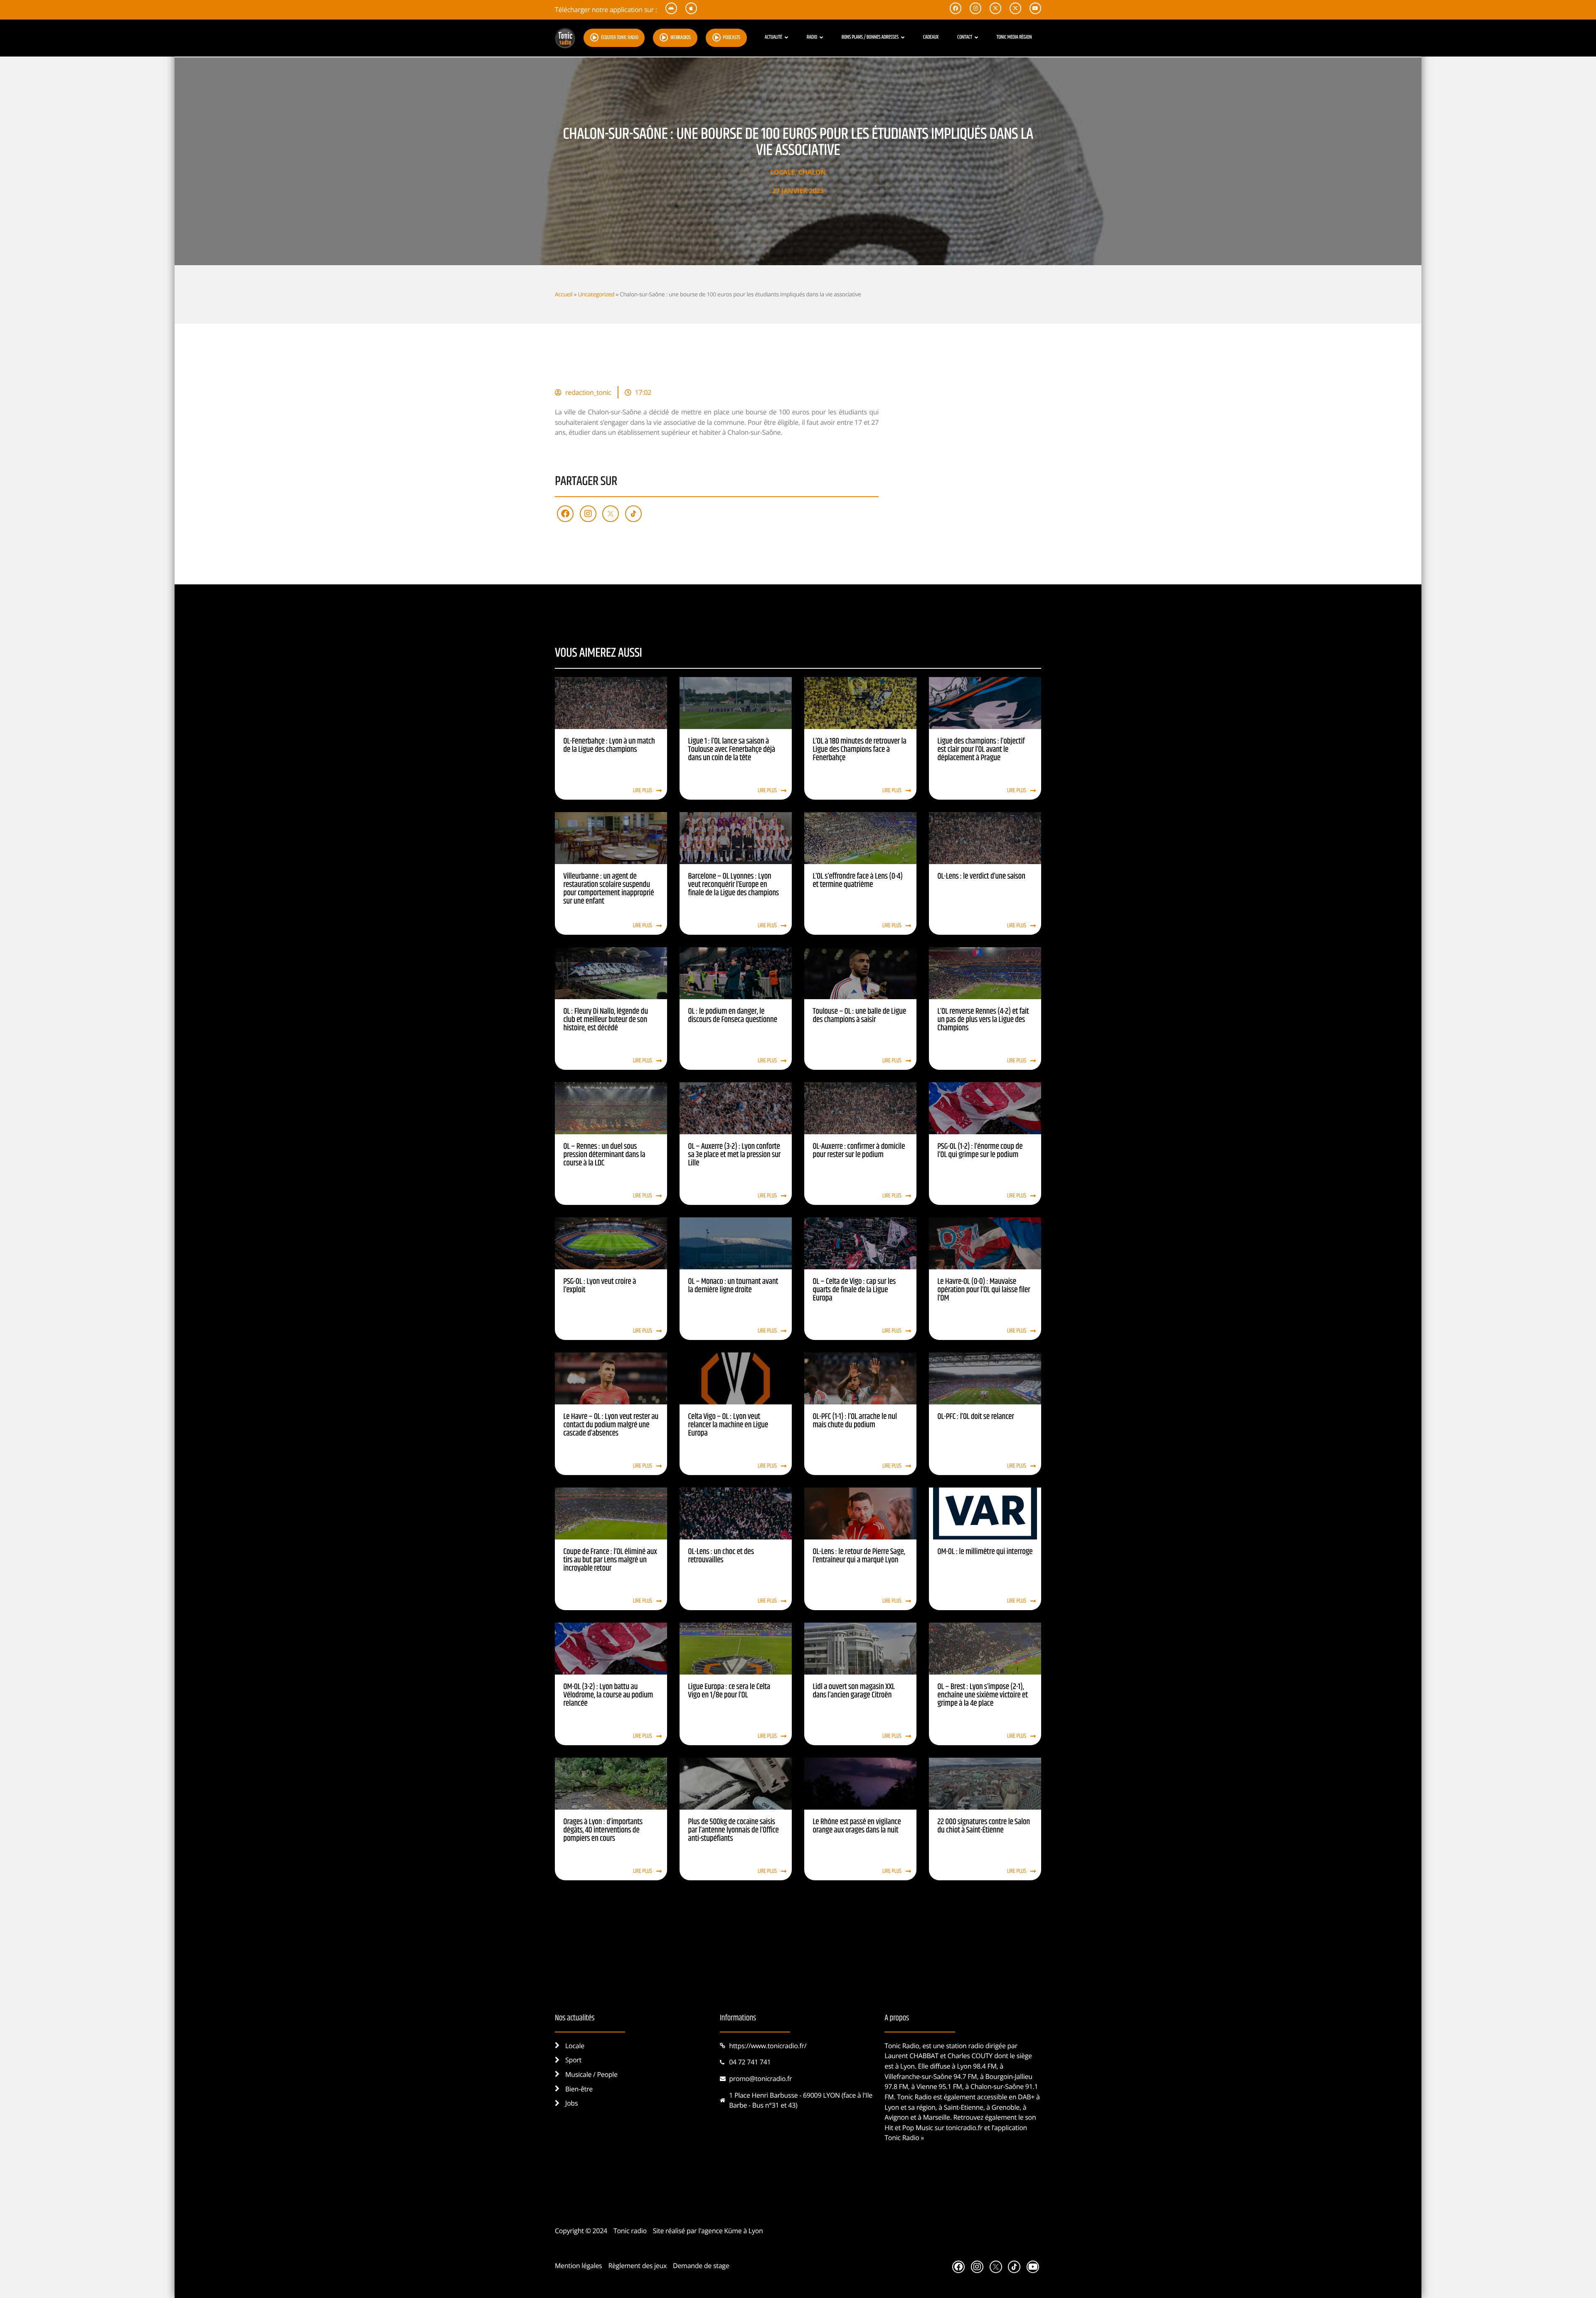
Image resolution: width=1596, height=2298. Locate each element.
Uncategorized (596, 294)
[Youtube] (1033, 2267)
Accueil (564, 294)
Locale (782, 172)
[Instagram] (588, 514)
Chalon (812, 172)
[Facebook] (565, 514)
